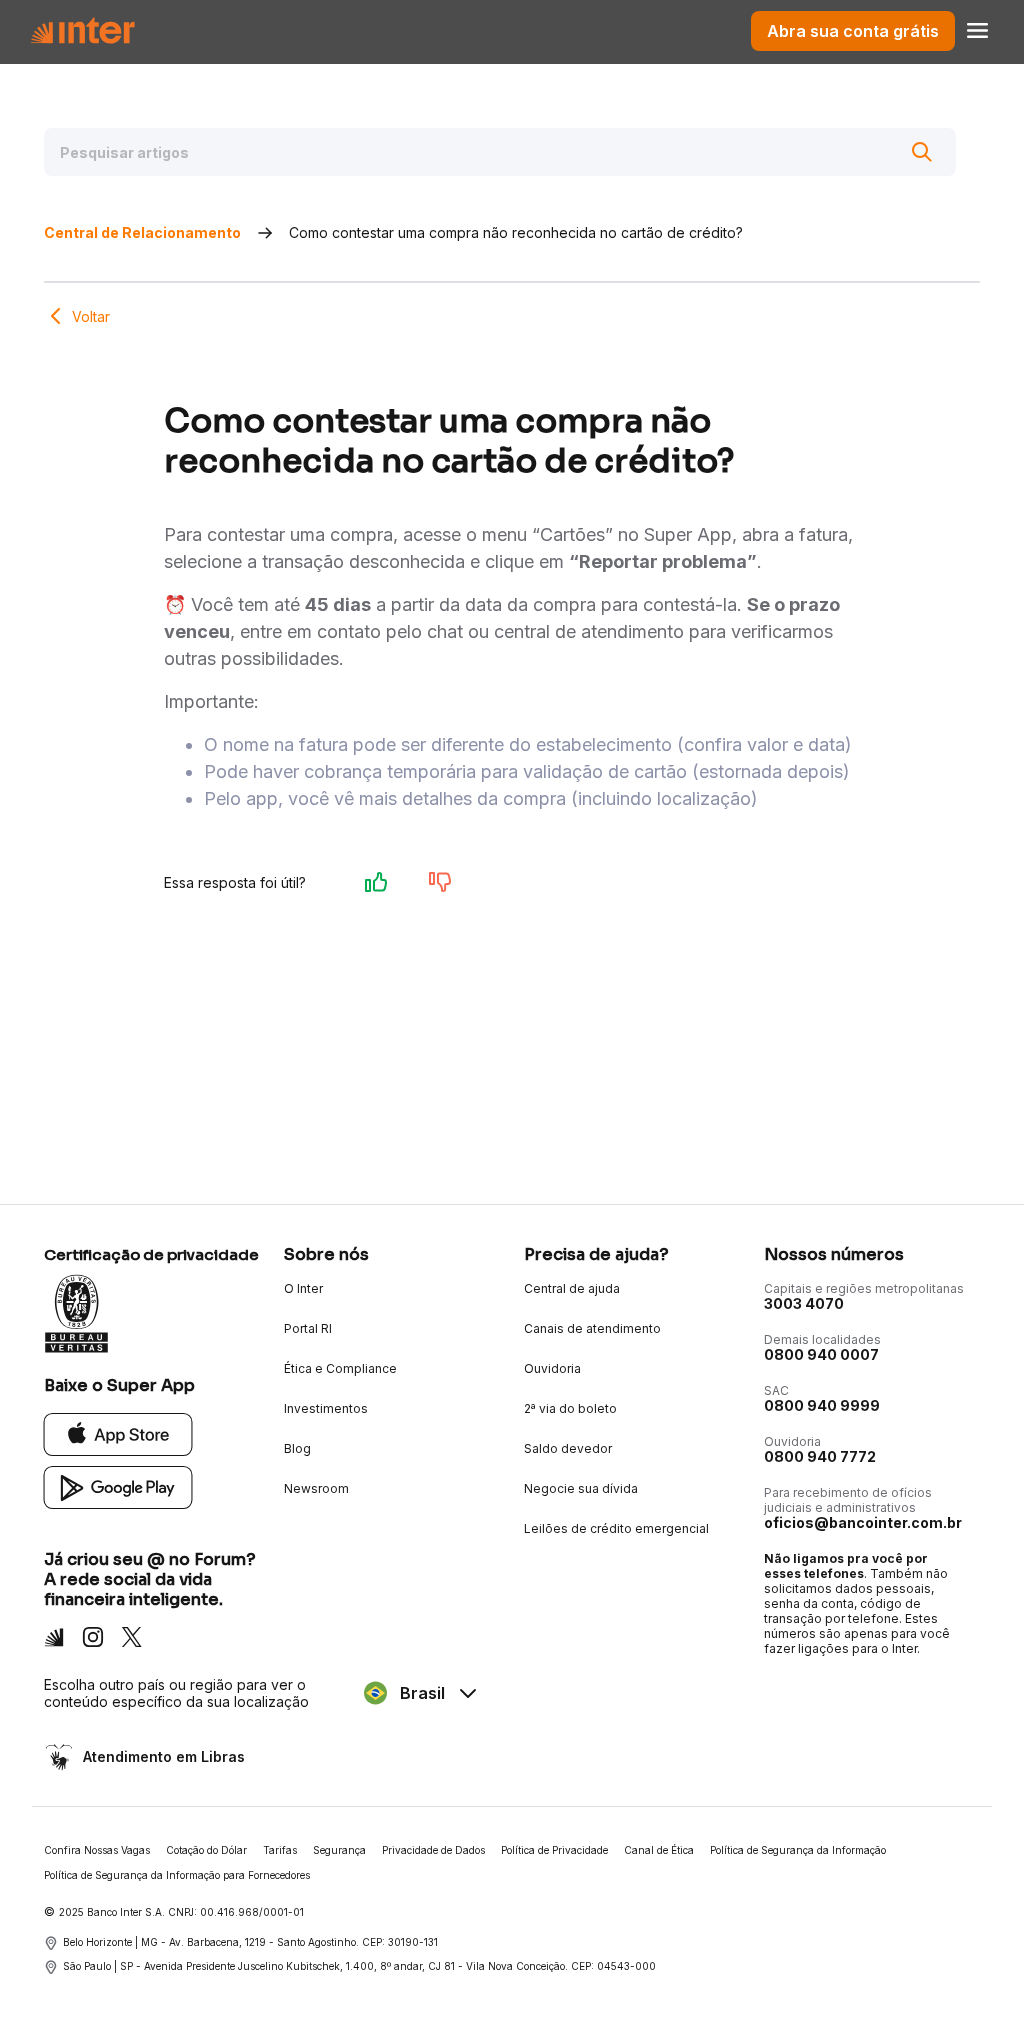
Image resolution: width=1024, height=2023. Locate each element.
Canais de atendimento (592, 1328)
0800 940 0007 (821, 1354)
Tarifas (280, 1850)
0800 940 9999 (822, 1405)
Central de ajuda (572, 1288)
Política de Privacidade (554, 1850)
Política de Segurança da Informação (798, 1850)
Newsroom (316, 1488)
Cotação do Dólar (206, 1850)
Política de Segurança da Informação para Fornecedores (177, 1875)
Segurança (339, 1850)
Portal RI (308, 1328)
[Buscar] (922, 152)
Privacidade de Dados (433, 1850)
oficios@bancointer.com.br (863, 1522)
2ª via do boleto (570, 1408)
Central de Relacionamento (142, 232)
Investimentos (326, 1408)
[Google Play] (118, 1486)
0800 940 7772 (820, 1456)
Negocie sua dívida (581, 1488)
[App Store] (118, 1433)
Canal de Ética (659, 1850)
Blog (297, 1448)
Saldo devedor (568, 1448)
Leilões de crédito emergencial (616, 1528)
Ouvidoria (552, 1368)
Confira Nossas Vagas (97, 1850)
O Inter (303, 1288)
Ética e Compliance (340, 1368)
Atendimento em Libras (164, 1756)
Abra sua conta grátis (853, 31)
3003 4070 (804, 1303)
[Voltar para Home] (82, 31)
